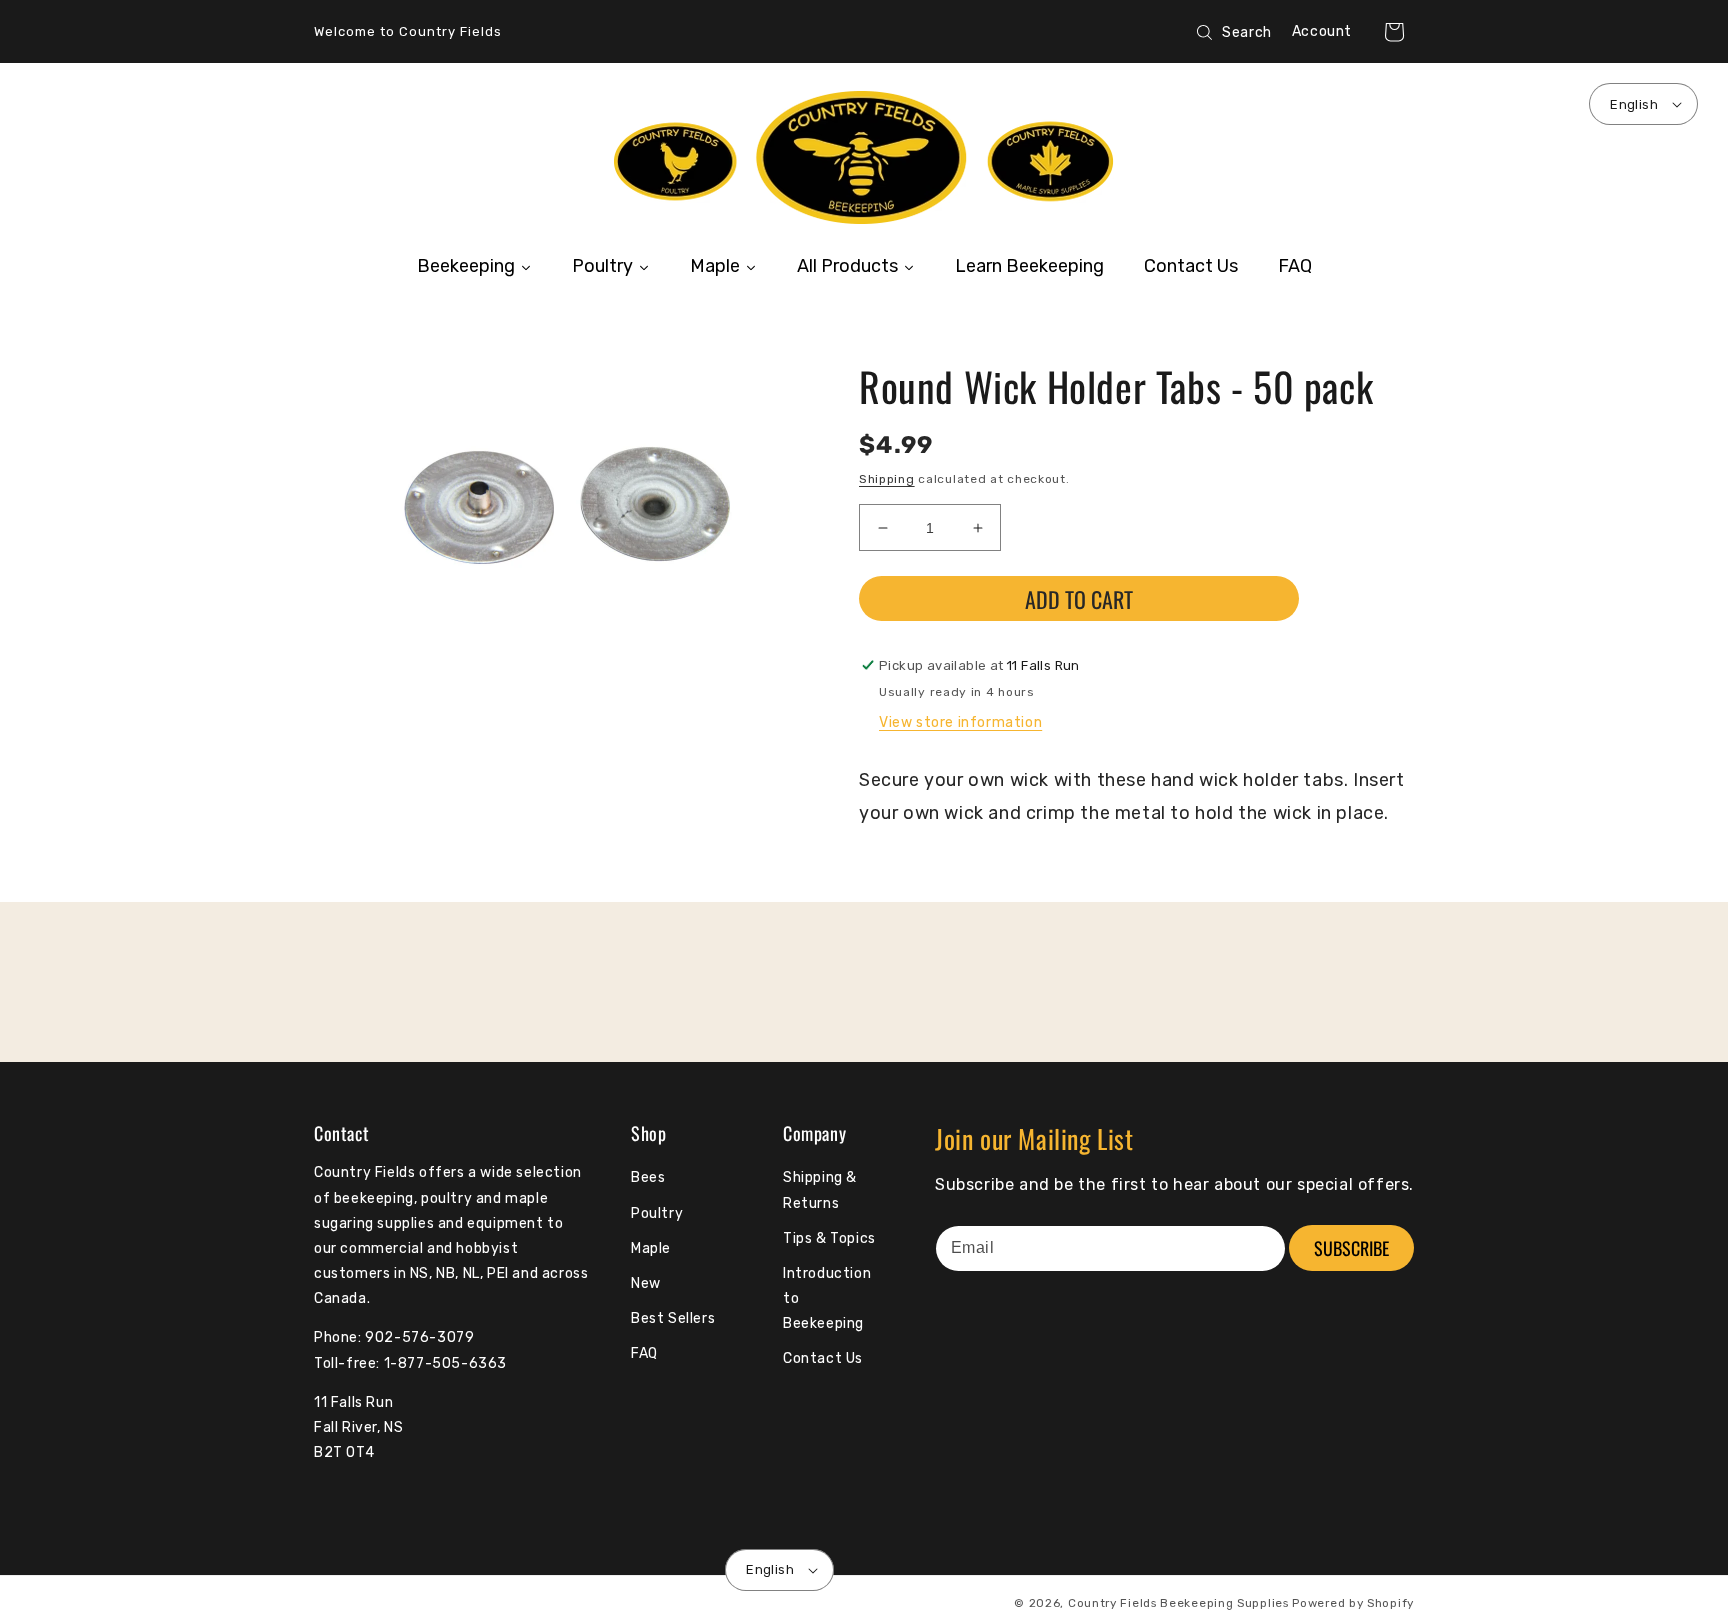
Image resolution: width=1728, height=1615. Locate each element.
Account (1322, 31)
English (1634, 104)
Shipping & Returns (820, 1190)
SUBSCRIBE (1351, 1248)
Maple (651, 1248)
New (646, 1283)
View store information (960, 722)
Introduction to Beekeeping (827, 1298)
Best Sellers (673, 1318)
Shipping (887, 479)
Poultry (657, 1213)
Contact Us (823, 1358)
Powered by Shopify (1353, 1603)
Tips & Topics (829, 1238)
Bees (648, 1177)
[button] (1394, 32)
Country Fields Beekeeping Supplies (1178, 1603)
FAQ (644, 1353)
